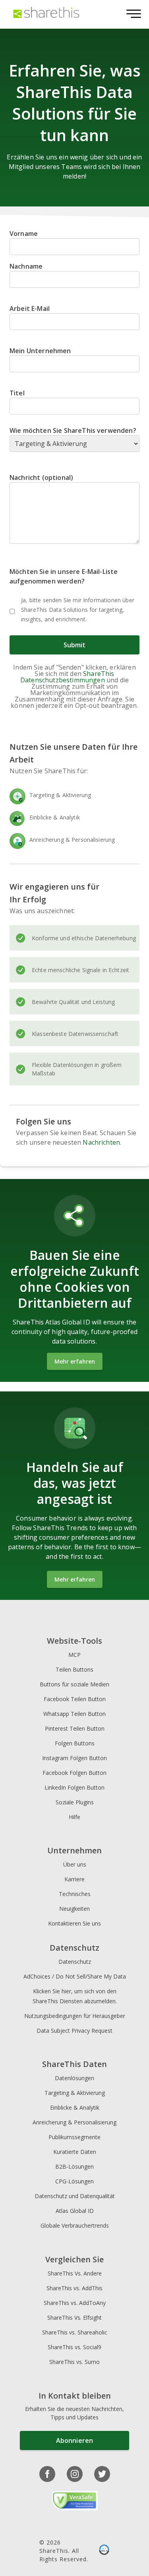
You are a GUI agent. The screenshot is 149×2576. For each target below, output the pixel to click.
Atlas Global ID (75, 2211)
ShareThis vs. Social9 (74, 2347)
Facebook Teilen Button (75, 1699)
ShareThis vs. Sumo (74, 2362)
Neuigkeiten (74, 1909)
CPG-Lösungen (74, 2181)
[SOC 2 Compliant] (104, 2550)
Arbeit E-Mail (30, 308)
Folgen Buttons (75, 1743)
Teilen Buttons (74, 1669)
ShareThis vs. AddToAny (75, 2303)
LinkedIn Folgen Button (74, 1787)
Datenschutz (75, 1962)
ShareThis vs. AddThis (74, 2288)
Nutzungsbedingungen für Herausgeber (75, 2016)
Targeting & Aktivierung (75, 2093)
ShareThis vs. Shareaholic (75, 2332)
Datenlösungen (74, 2078)
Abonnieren (74, 2440)
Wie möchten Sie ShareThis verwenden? (73, 430)
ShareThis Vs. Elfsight (74, 2318)
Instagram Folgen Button (74, 1758)
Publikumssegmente (74, 2137)
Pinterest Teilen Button (75, 1728)
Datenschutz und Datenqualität (75, 2196)
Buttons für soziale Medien (74, 1684)
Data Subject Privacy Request (74, 2031)
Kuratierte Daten (75, 2152)
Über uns (75, 1864)
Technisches (75, 1894)
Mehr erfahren (75, 1361)
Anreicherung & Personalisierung (74, 2122)
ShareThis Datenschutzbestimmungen (67, 677)
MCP (74, 1655)
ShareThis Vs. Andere (75, 2273)
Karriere (74, 1879)
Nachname (26, 266)
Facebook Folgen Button (74, 1773)
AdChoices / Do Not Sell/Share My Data (75, 1976)
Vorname (24, 234)
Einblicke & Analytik (75, 2107)
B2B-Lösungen (74, 2166)
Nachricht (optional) (41, 477)
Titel (17, 393)
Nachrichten (101, 1142)
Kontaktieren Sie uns (74, 1923)
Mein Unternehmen (40, 351)
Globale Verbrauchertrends (75, 2225)
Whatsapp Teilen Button (74, 1714)
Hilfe (74, 1817)
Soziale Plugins (75, 1802)
